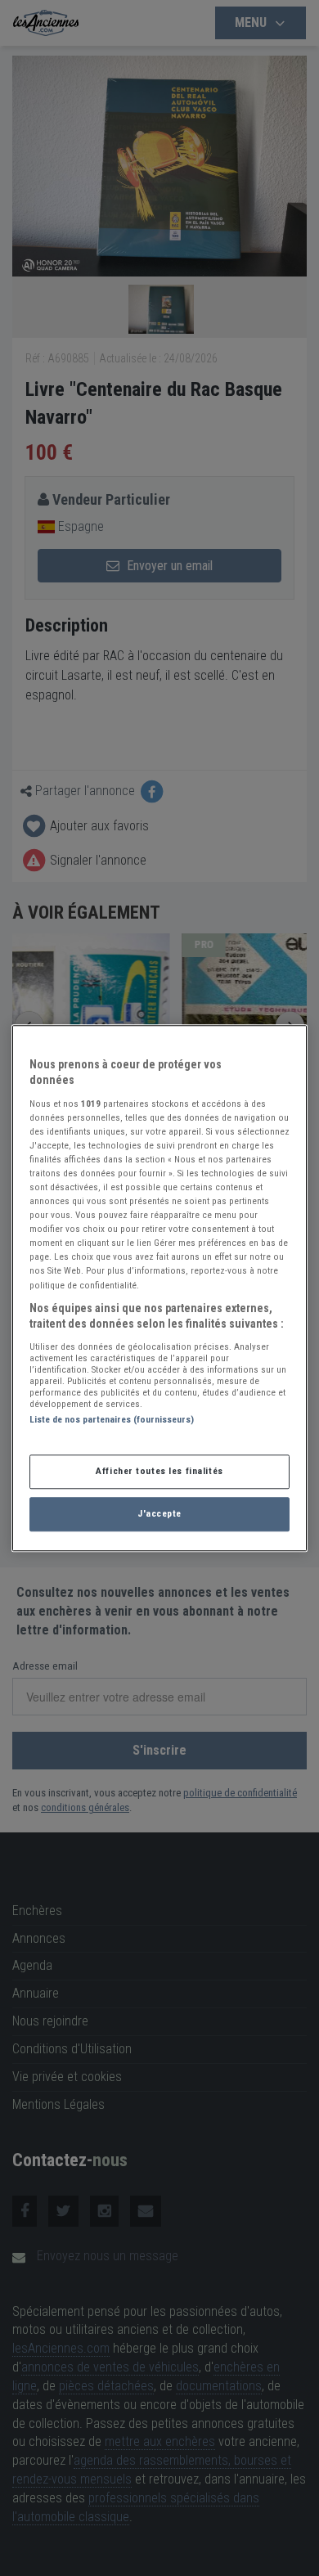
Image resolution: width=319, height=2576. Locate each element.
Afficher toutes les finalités (159, 1471)
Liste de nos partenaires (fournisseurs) (112, 1419)
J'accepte (159, 1513)
